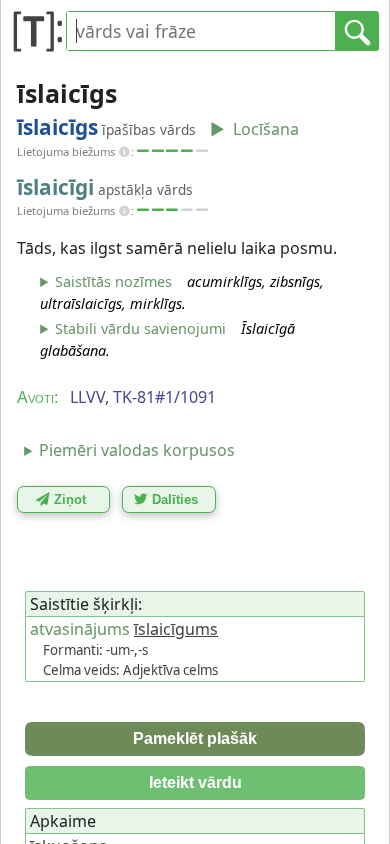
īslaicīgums (176, 629)
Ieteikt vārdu (195, 782)
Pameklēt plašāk (195, 738)
